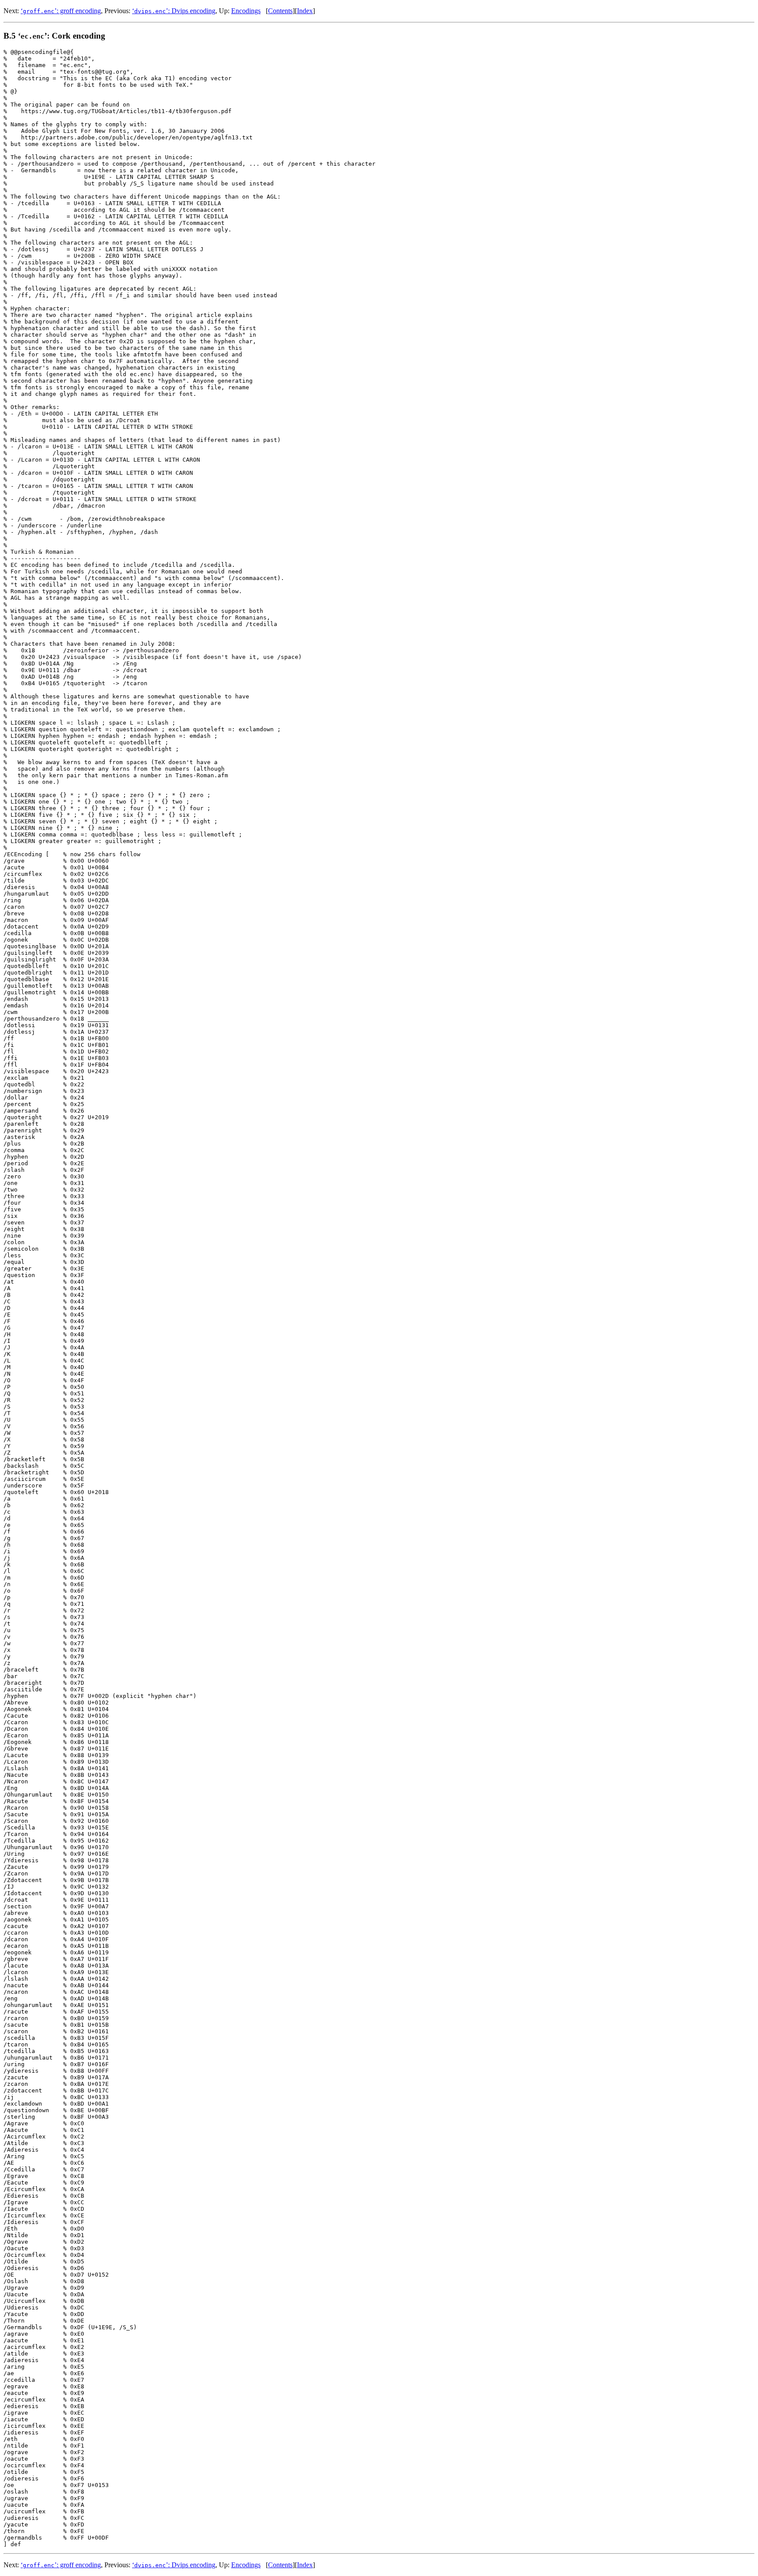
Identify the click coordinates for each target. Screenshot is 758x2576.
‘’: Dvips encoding (174, 11)
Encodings (246, 11)
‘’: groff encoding (61, 11)
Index (305, 11)
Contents (280, 11)
